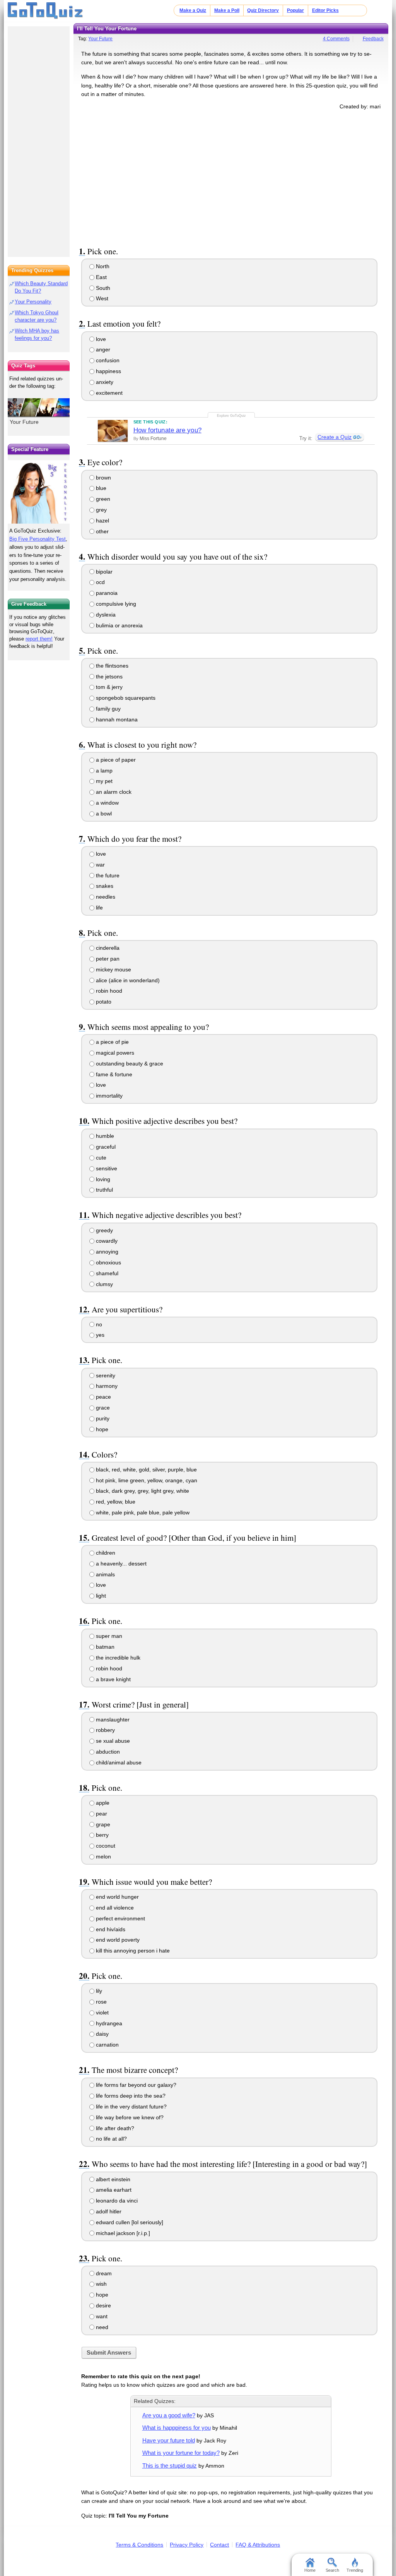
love (100, 339)
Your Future (100, 39)
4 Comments (336, 39)
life (99, 908)
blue (100, 488)
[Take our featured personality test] (39, 492)
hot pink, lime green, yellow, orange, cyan (146, 1480)
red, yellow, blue (115, 1502)
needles (105, 897)
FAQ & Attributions (258, 2545)
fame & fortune (113, 1074)
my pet (103, 781)
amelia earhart (113, 2190)
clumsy (104, 1284)
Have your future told (169, 2440)
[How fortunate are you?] (113, 431)
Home (310, 2570)
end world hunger (117, 1897)
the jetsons (108, 677)
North (102, 266)
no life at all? (111, 2139)
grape (102, 1824)
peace (103, 1397)
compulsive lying (115, 604)
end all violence (114, 1908)
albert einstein (112, 2179)
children (105, 1553)
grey (101, 510)
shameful (106, 1273)
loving (102, 1179)
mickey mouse (113, 969)
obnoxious (108, 1262)
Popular (295, 10)
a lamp (103, 771)
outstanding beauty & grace (129, 1064)
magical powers (114, 1053)
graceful (105, 1147)
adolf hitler (108, 2211)
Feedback (373, 39)
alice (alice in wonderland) (127, 980)
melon (103, 1857)
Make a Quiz (193, 10)
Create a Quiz (335, 437)
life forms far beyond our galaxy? (135, 2085)
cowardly (106, 1241)
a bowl (103, 814)
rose (101, 2002)
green (102, 499)
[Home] (45, 11)
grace (102, 1408)
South (102, 288)
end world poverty (117, 1940)
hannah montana (116, 719)
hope (101, 1429)
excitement (108, 393)
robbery (105, 1730)
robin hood (108, 991)
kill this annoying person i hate (132, 1951)
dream (103, 2273)
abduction (107, 1752)
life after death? (114, 2128)
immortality (108, 1096)
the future (107, 875)
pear (101, 1814)
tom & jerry (108, 687)
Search (332, 2570)
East (101, 277)
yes (99, 1335)
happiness (108, 371)
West (101, 298)
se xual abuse (112, 1741)
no (98, 1324)
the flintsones (111, 666)
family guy (108, 709)
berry (102, 1835)
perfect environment (120, 1918)
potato (103, 1002)
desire (103, 2305)
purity (102, 1418)
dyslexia (105, 615)
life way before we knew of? (129, 2117)
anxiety (104, 382)
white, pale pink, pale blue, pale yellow (142, 1512)
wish (101, 2284)
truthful (104, 1190)
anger (102, 349)
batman (104, 1647)
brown (103, 478)
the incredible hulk (117, 1658)
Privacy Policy (187, 2545)
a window (107, 803)
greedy (104, 1230)
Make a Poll (227, 10)
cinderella (107, 948)
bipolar (103, 572)
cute (100, 1158)
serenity (105, 1375)
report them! (39, 639)
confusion (107, 360)
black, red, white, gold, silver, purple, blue (146, 1470)
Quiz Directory (263, 10)
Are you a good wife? (169, 2415)
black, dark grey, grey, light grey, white (142, 1491)
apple (102, 1803)
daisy (102, 2034)
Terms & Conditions (139, 2545)
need (101, 2327)
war (100, 865)
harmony (106, 1386)
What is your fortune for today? (181, 2453)
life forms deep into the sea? (130, 2096)
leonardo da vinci (116, 2201)
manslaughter (112, 1720)
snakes (104, 886)
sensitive (106, 1168)
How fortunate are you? (167, 430)
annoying (106, 1252)
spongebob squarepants (125, 698)
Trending (355, 2570)
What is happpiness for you (177, 2428)
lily (98, 1991)
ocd (100, 582)
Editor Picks (325, 10)
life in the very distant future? (131, 2107)
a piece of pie (112, 1042)
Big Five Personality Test (38, 539)
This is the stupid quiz (170, 2466)
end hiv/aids (110, 1929)
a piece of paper (115, 760)
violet (102, 2012)
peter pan (107, 959)
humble (104, 1136)
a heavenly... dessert (120, 1564)
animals (105, 1574)
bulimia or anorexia (119, 625)
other (102, 531)
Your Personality (33, 302)
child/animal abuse (118, 1762)
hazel (102, 521)
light (100, 1596)
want (101, 2316)
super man (108, 1636)
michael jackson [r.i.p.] (122, 2233)
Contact (219, 2545)
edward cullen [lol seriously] (129, 2222)
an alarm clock (113, 792)
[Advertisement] (231, 177)
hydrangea (108, 2023)
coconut (105, 1846)
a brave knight (113, 1679)
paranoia (106, 593)
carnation (107, 2045)
